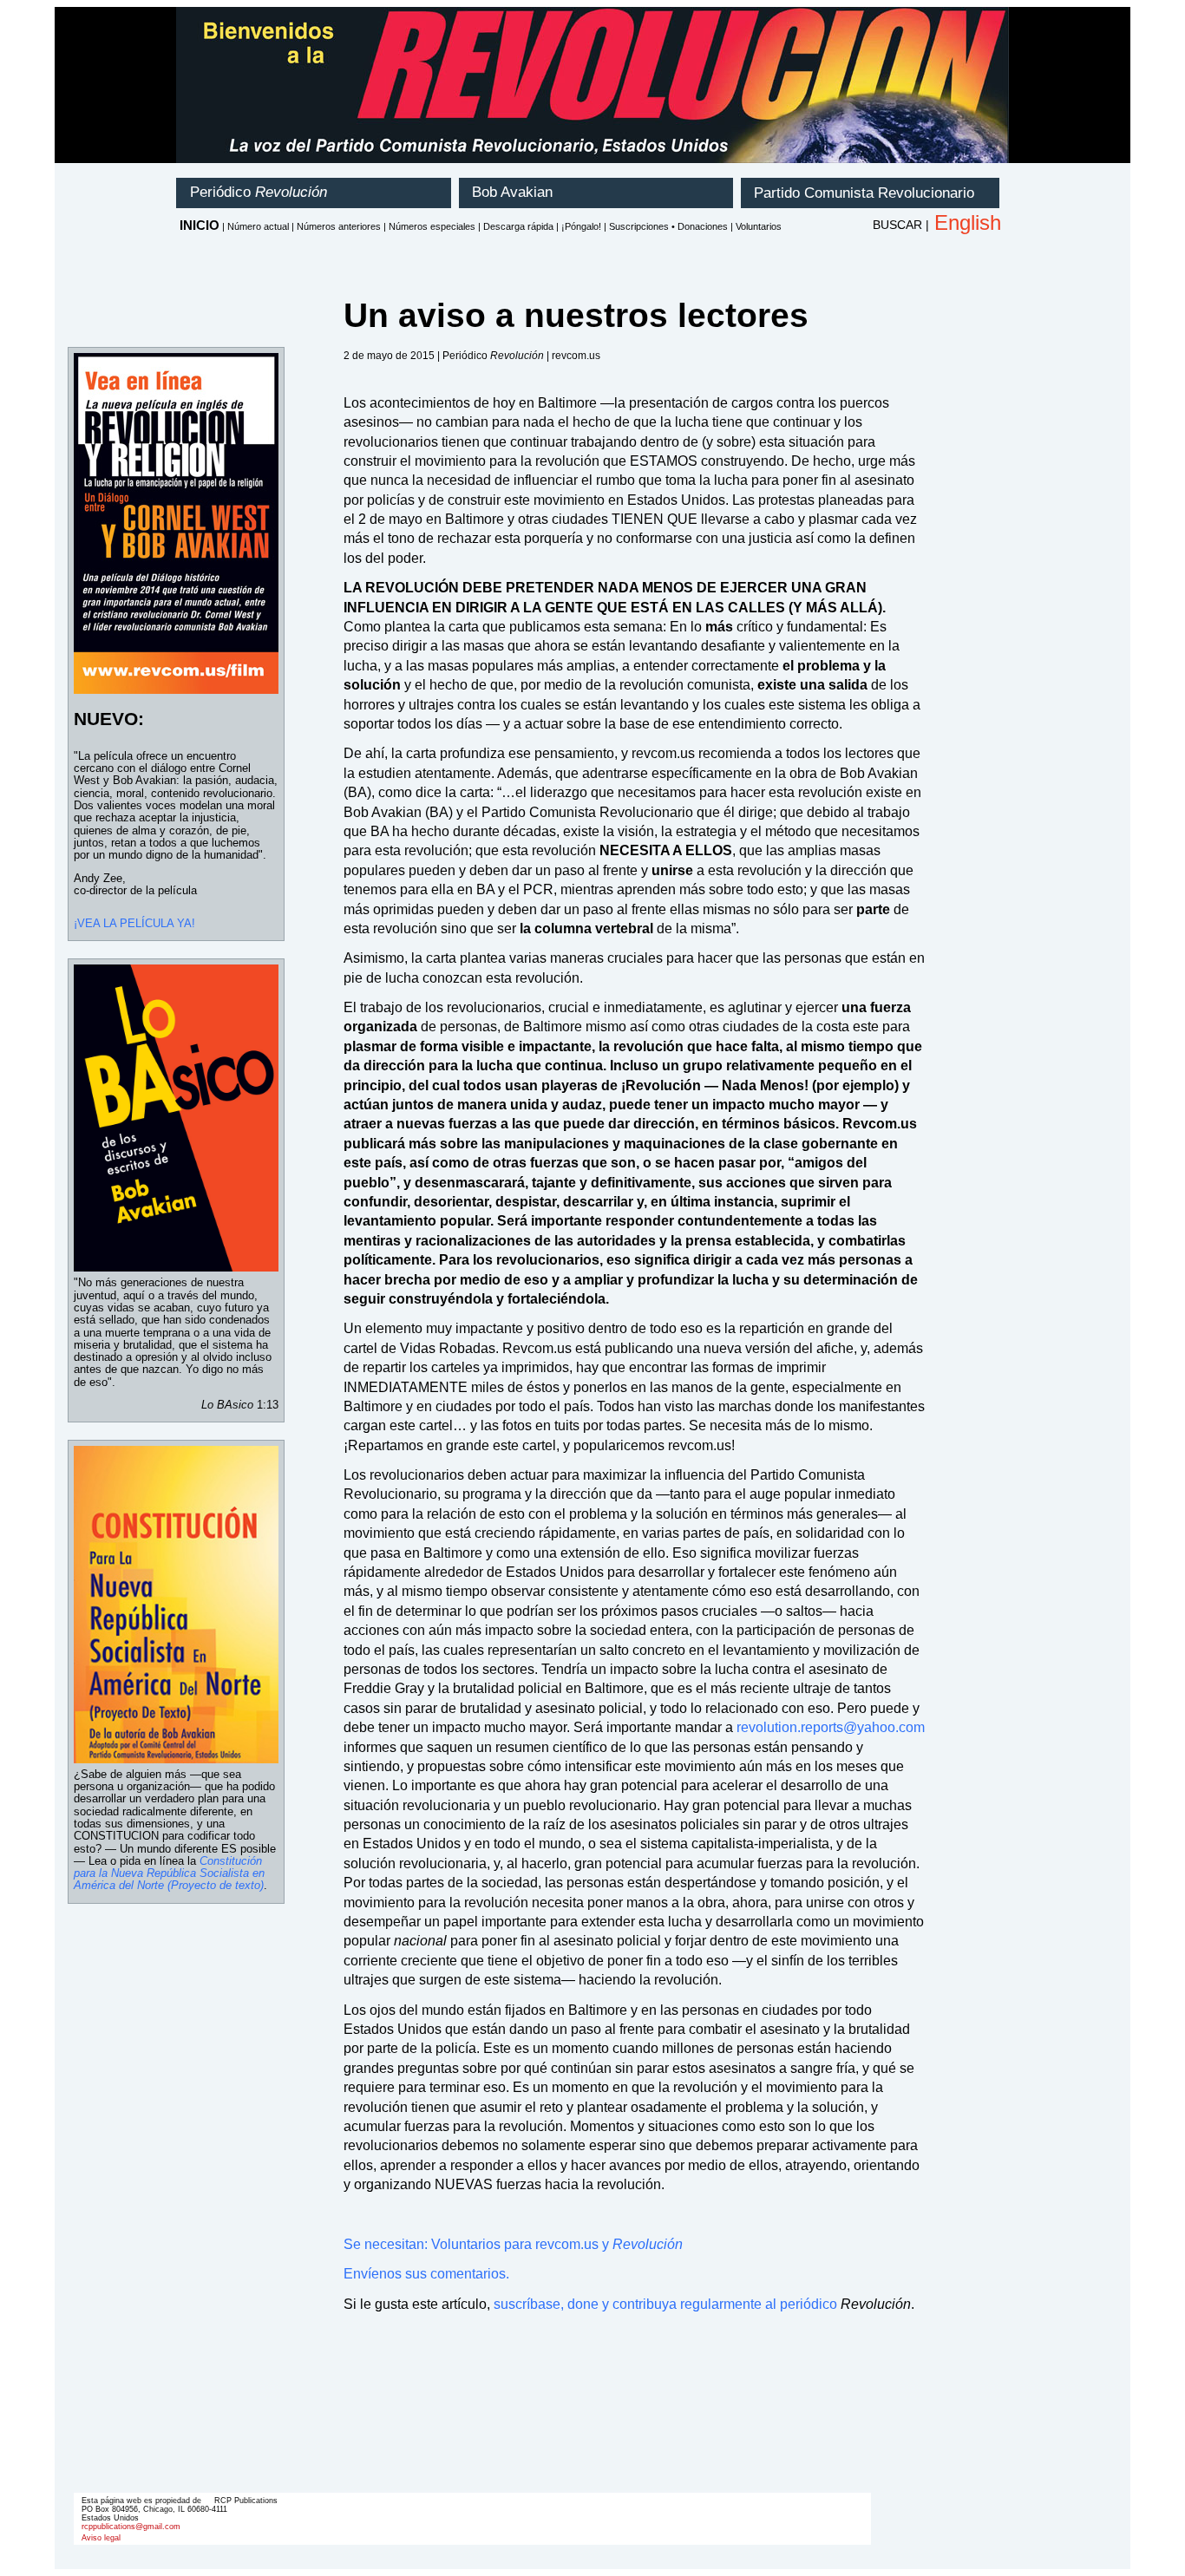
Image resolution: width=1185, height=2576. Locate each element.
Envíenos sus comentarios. (426, 2274)
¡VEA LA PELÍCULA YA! (134, 923)
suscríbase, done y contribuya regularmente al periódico (665, 2304)
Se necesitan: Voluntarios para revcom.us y (513, 2244)
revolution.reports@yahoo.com (831, 1727)
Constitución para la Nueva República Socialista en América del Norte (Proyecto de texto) (169, 1873)
